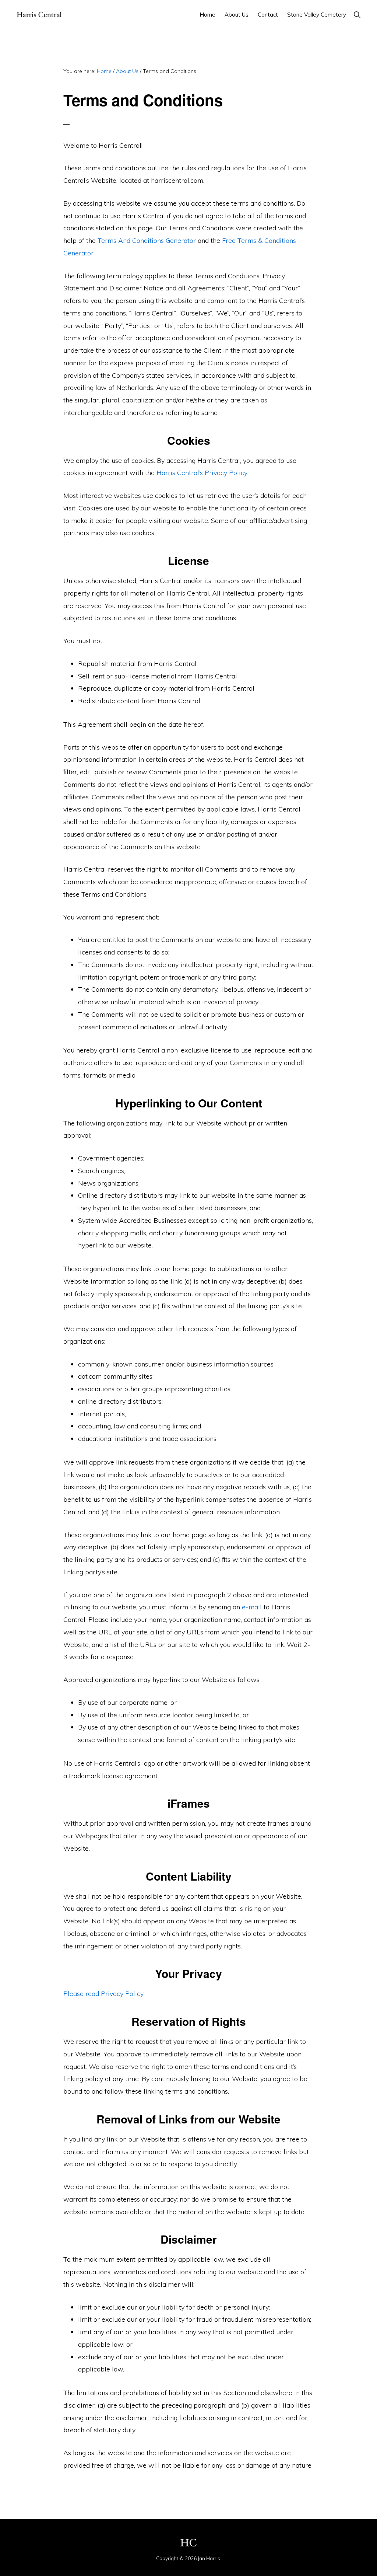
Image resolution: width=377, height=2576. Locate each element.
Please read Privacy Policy (103, 1994)
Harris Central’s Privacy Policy (202, 473)
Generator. (79, 253)
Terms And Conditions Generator (147, 240)
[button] (357, 15)
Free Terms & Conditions (259, 240)
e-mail (252, 1607)
